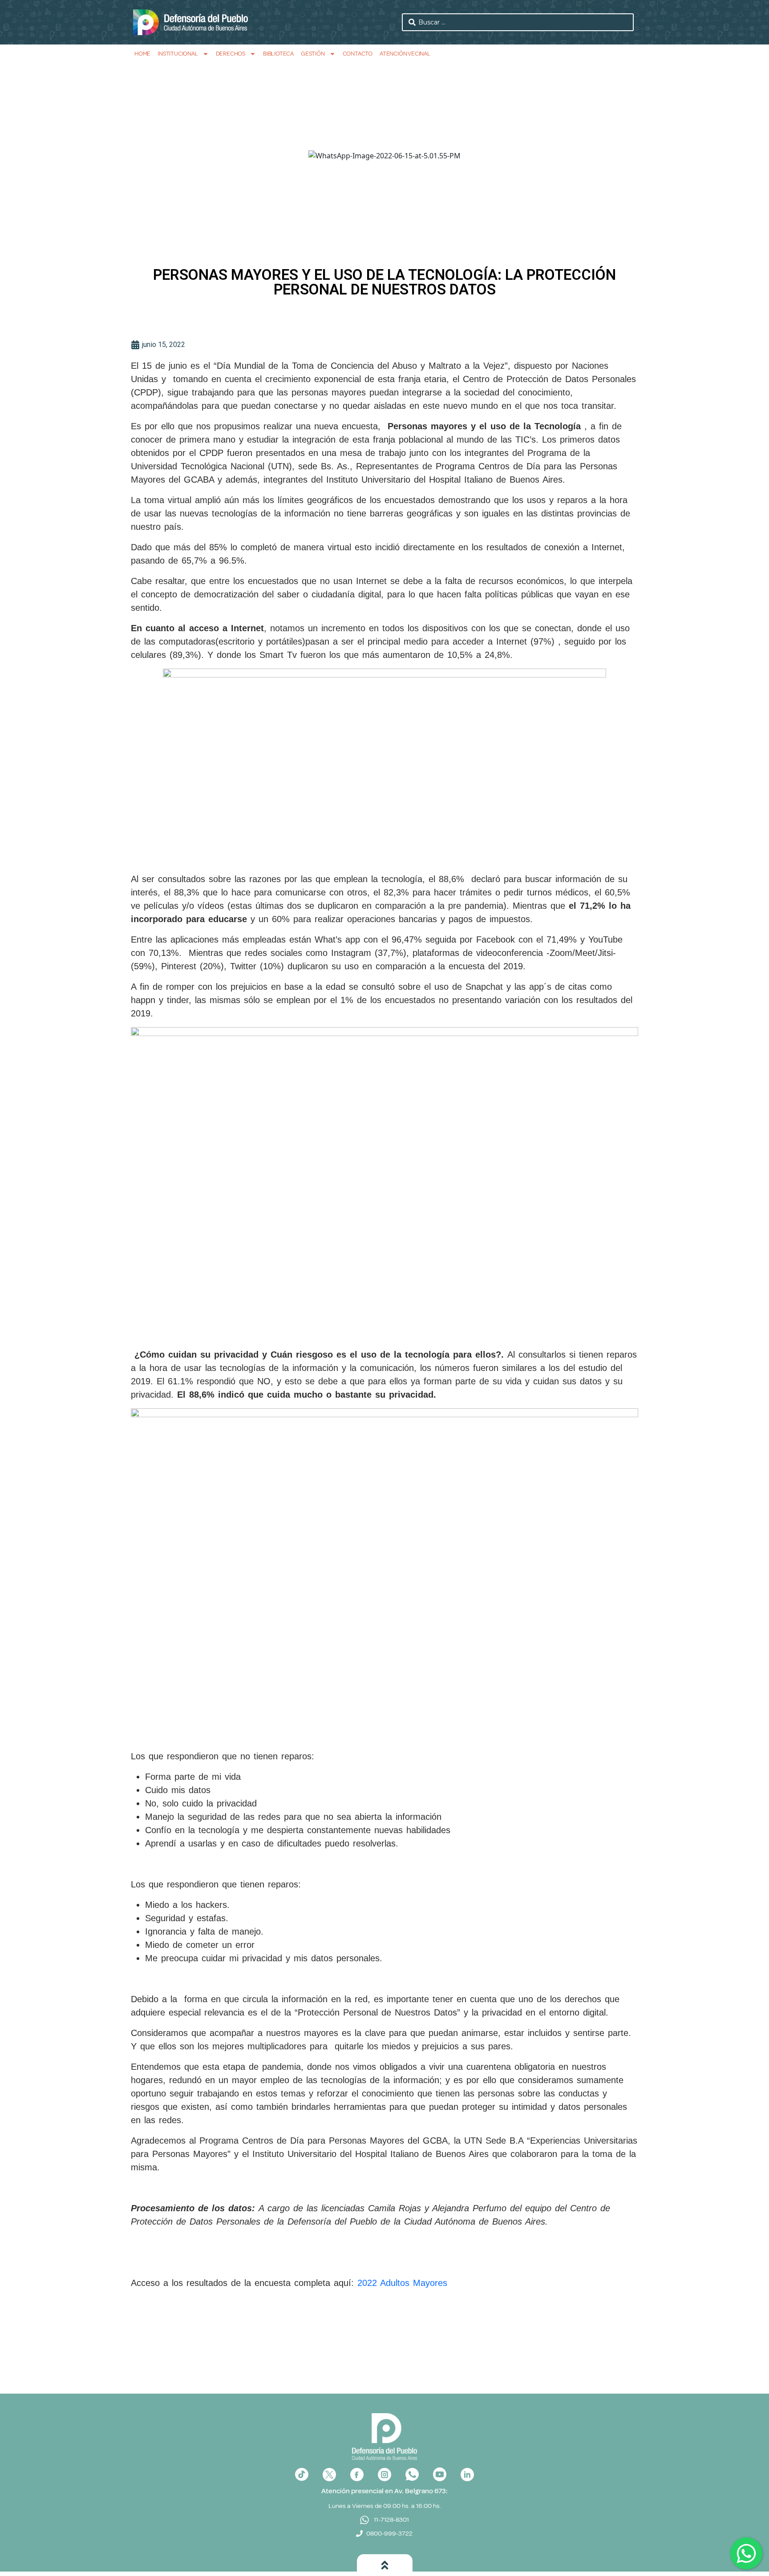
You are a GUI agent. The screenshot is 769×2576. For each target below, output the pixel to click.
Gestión (313, 54)
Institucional (178, 54)
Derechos (231, 54)
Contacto (358, 54)
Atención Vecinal (405, 54)
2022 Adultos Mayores (402, 2283)
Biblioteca (278, 54)
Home (142, 54)
